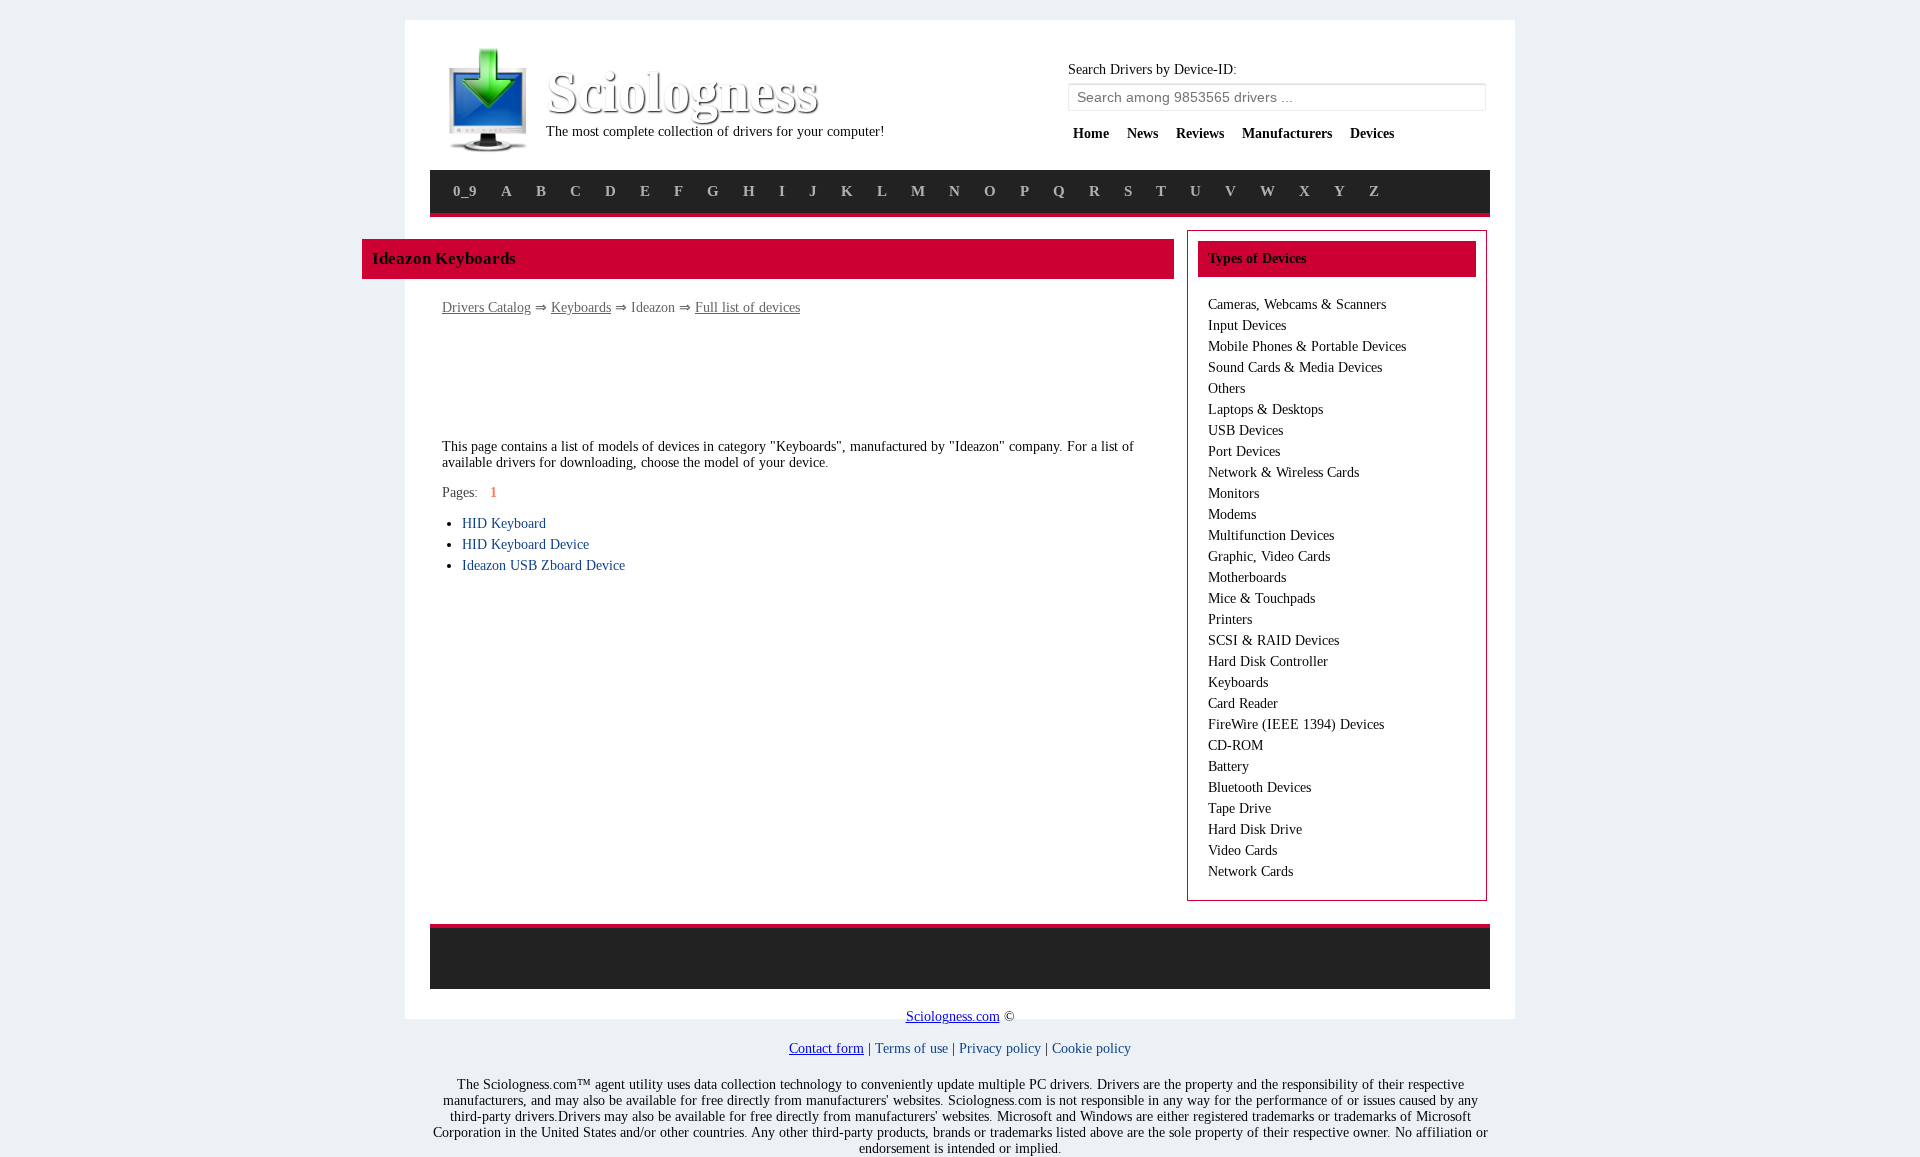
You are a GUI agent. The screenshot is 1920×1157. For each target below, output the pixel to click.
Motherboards (1247, 577)
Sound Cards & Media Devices (1295, 367)
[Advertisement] (806, 376)
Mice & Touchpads (1261, 598)
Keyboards (581, 307)
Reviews (1200, 133)
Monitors (1233, 493)
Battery (1228, 766)
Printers (1230, 619)
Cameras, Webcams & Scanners (1297, 304)
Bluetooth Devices (1259, 787)
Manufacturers (1287, 133)
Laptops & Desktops (1265, 409)
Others (1226, 388)
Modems (1232, 514)
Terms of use (911, 1048)
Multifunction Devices (1271, 535)
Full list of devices (747, 307)
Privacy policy (1000, 1048)
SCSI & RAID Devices (1273, 640)
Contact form (826, 1048)
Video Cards (1242, 850)
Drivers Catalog (486, 307)
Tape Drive (1239, 808)
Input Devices (1247, 325)
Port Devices (1244, 451)
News (1142, 133)
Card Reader (1243, 703)
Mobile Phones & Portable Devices (1307, 346)
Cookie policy (1091, 1048)
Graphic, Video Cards (1269, 556)
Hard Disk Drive (1255, 829)
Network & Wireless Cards (1283, 472)
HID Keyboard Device (525, 544)
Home (1091, 133)
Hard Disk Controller (1268, 661)
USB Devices (1245, 430)
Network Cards (1250, 871)
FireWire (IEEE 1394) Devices (1296, 724)
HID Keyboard (504, 523)
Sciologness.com (953, 1016)
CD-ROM (1235, 745)
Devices (1372, 133)
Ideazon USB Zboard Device (543, 565)
